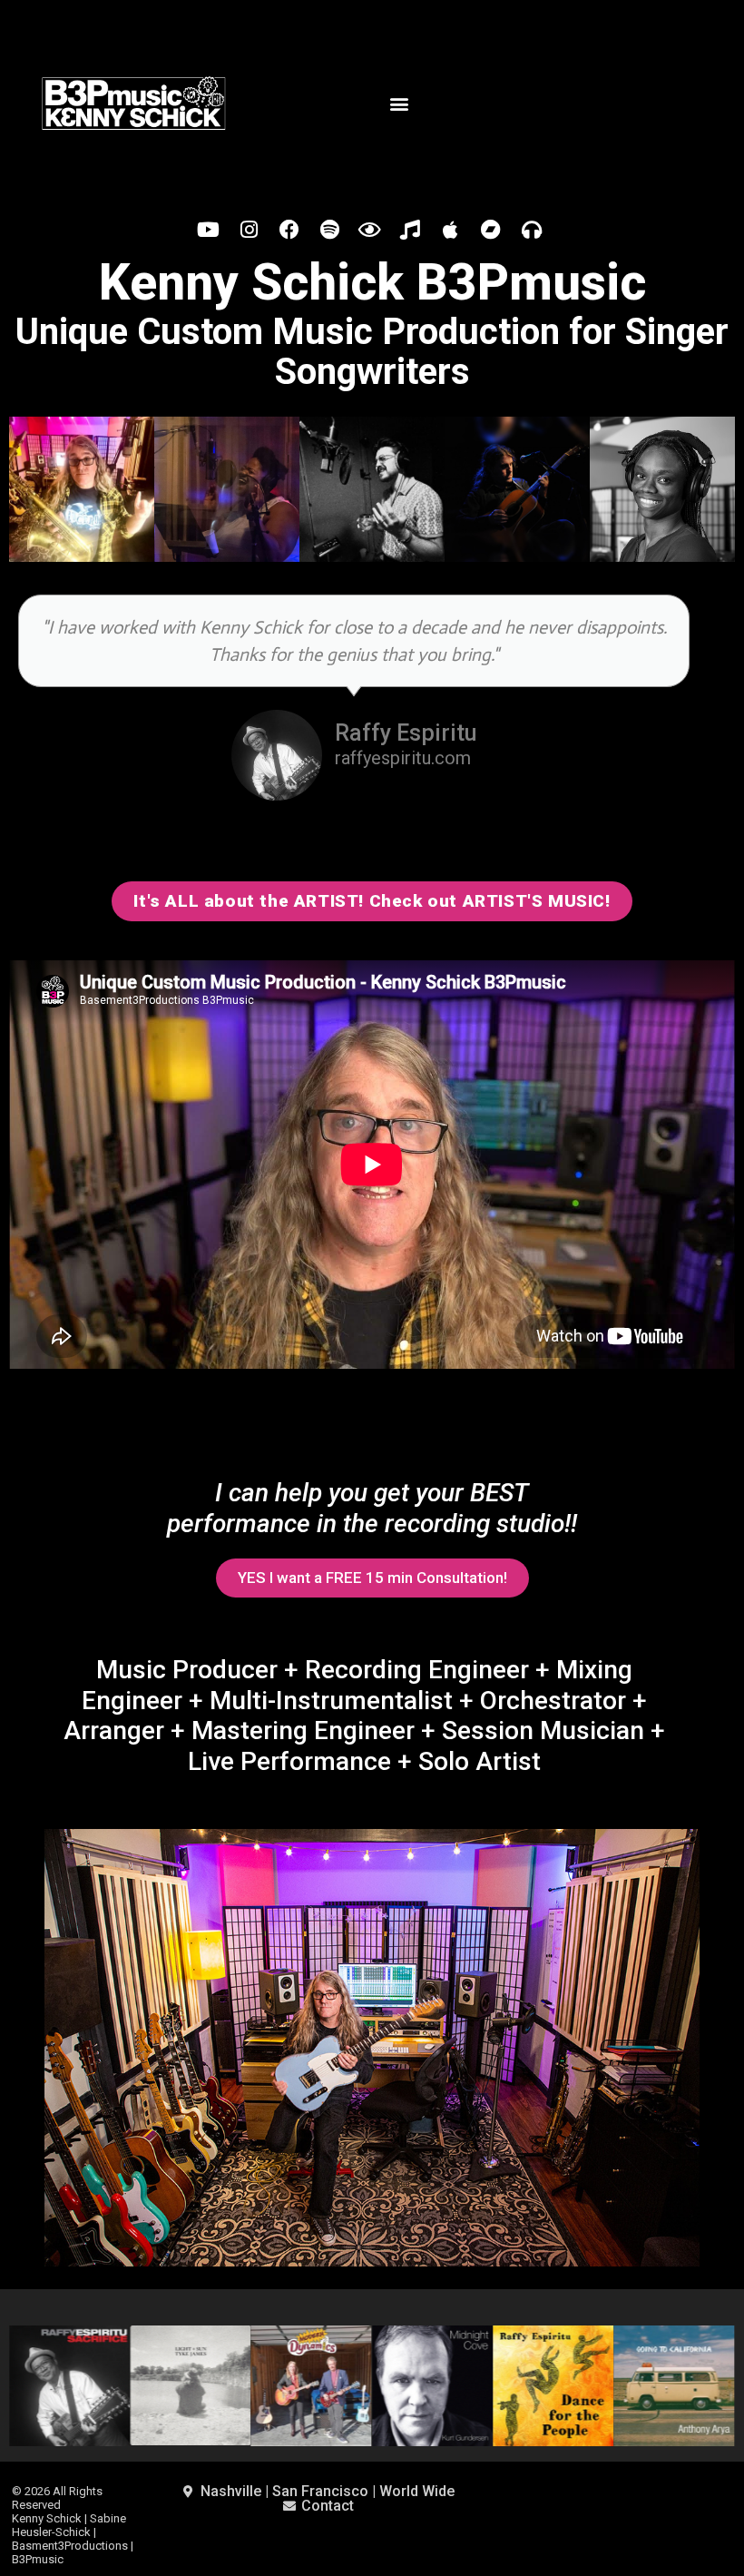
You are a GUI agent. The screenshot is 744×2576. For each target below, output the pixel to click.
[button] (399, 103)
